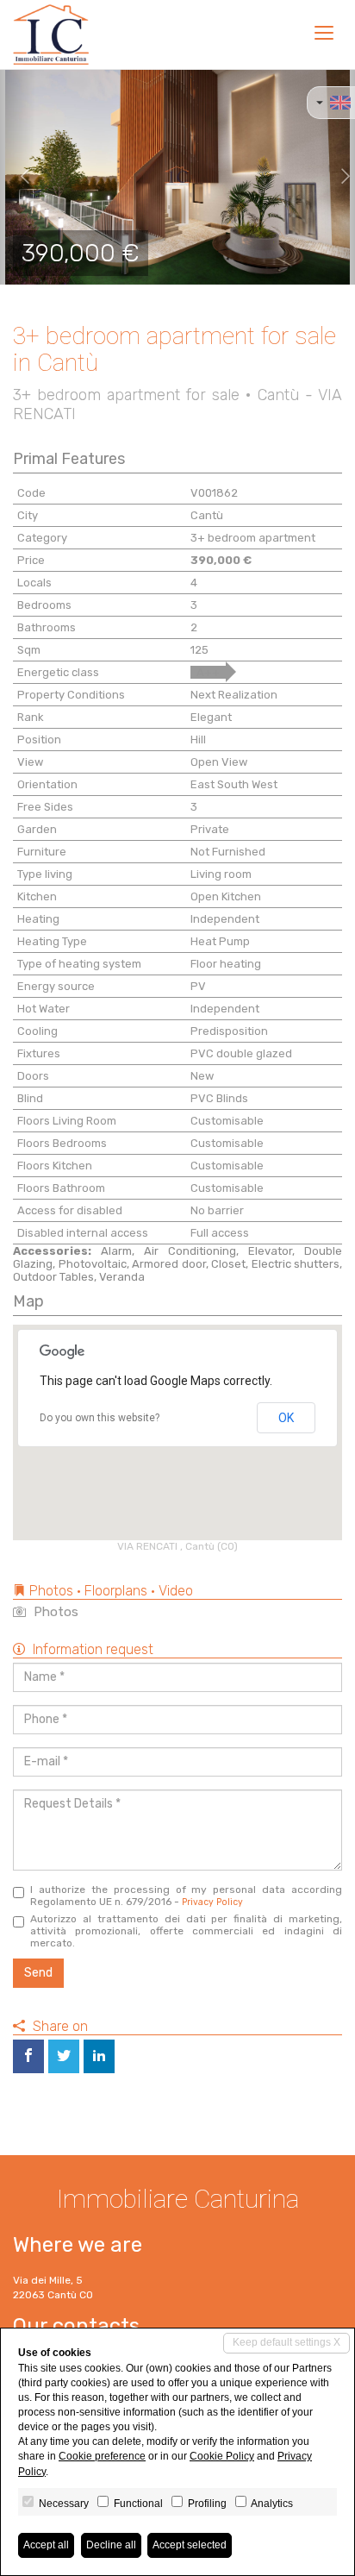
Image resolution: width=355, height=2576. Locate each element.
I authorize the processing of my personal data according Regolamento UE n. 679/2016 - (186, 1896)
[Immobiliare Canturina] (51, 34)
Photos (54, 1612)
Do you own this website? (100, 1418)
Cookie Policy (222, 2456)
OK (286, 1418)
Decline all (111, 2545)
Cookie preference (102, 2456)
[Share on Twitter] (64, 2056)
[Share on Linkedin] (99, 2056)
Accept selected (190, 2545)
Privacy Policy (212, 1902)
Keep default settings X (286, 2342)
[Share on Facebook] (28, 2056)
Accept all (46, 2545)
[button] (18, 177)
